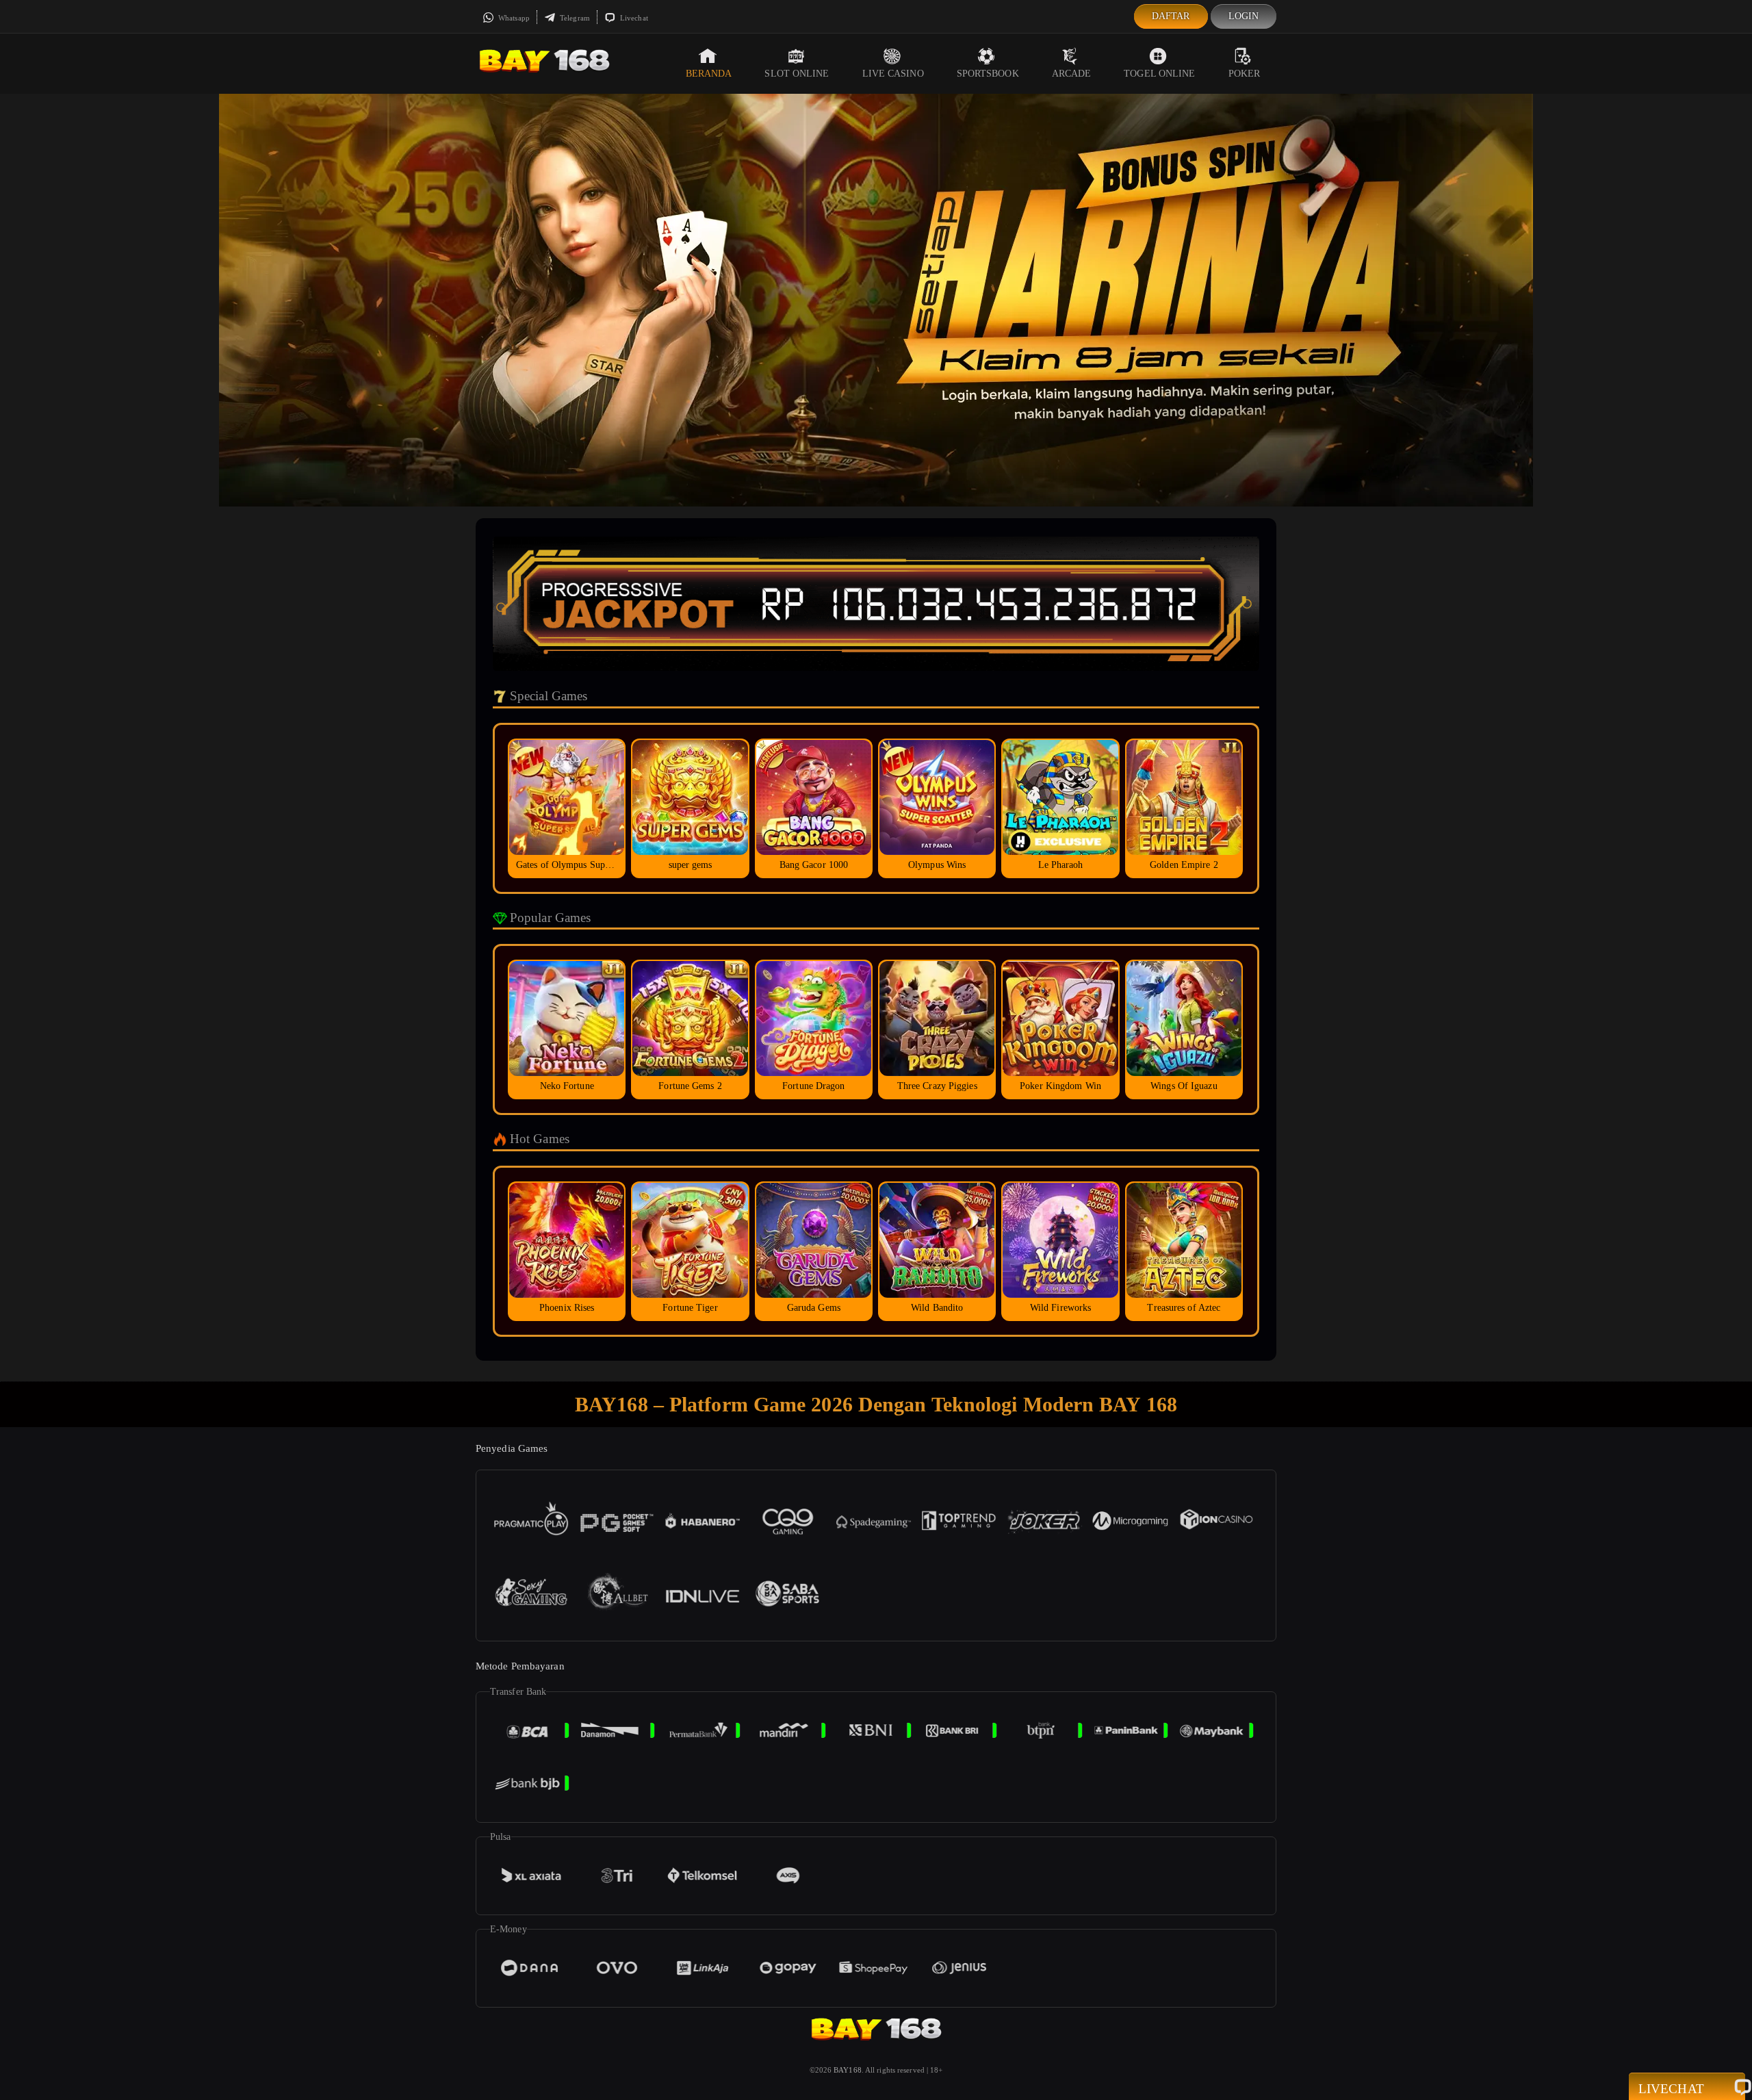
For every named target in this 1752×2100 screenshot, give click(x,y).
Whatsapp (513, 18)
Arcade (1072, 74)
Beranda (709, 74)
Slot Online (797, 74)
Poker (1245, 74)
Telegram (574, 18)
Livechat (633, 18)
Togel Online (1159, 74)
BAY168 (848, 2070)
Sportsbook (988, 74)
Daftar (1171, 16)
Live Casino (893, 74)
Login (1244, 16)
